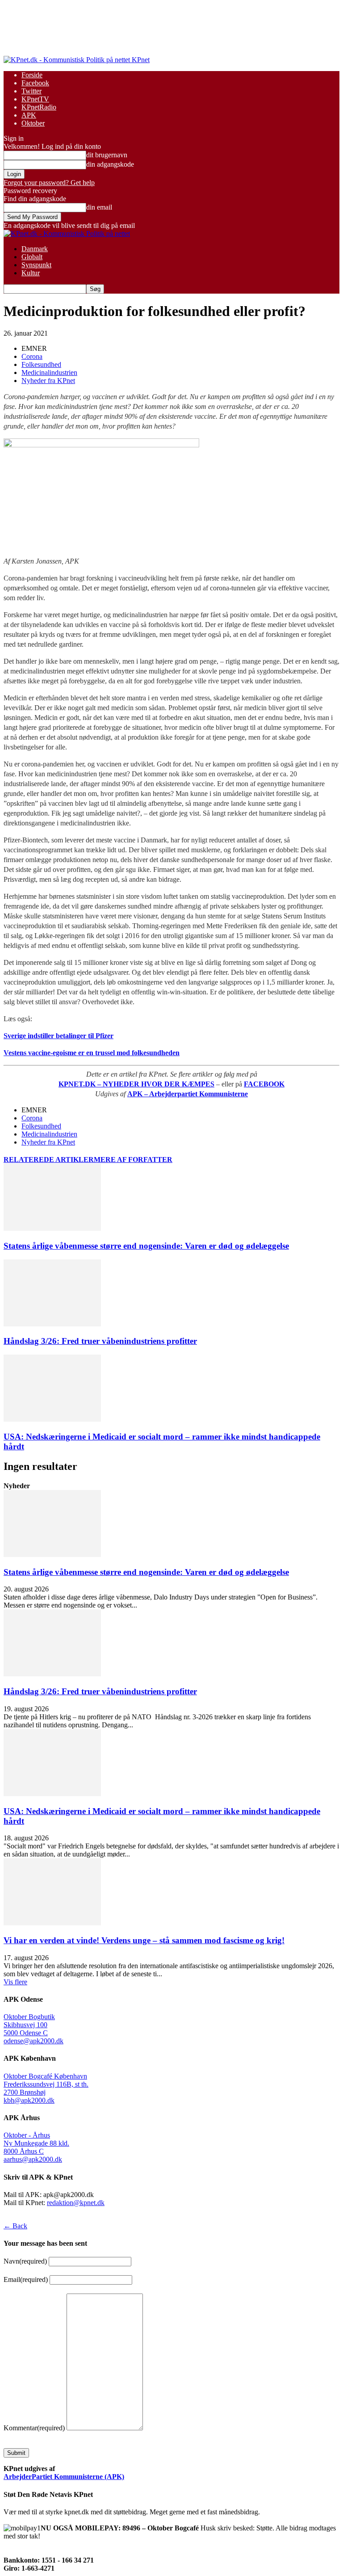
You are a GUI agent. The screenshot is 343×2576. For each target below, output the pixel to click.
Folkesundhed (41, 364)
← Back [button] (15, 2226)
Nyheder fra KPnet (48, 381)
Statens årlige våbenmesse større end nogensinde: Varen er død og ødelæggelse (146, 1246)
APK (29, 115)
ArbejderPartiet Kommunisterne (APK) (64, 2477)
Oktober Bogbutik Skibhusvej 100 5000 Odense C (29, 2025)
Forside (32, 75)
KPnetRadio (39, 107)
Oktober (33, 123)
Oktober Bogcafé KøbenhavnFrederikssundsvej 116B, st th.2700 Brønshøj (46, 2084)
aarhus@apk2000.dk (33, 2159)
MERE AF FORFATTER (133, 1160)
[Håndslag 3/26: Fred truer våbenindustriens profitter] (52, 1324)
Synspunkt (36, 265)
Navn (25, 2261)
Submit (16, 2453)
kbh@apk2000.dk (29, 2100)
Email (26, 2279)
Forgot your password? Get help (49, 183)
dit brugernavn (107, 155)
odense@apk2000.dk (33, 2041)
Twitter (31, 91)
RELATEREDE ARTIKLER (49, 1160)
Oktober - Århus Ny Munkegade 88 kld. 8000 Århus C (36, 2143)
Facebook (35, 83)
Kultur (31, 273)
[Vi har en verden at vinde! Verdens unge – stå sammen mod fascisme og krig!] (52, 1923)
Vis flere (15, 1982)
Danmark (35, 249)
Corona (32, 356)
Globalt (32, 257)
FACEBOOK (264, 1084)
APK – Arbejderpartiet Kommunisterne (188, 1094)
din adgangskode (110, 164)
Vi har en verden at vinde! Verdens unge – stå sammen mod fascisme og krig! (144, 1940)
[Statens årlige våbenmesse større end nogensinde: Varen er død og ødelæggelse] (52, 1228)
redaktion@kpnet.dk (76, 2203)
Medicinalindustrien (49, 373)
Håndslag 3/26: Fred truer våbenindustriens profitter (100, 1341)
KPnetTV (35, 99)
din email (99, 207)
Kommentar (34, 2428)
